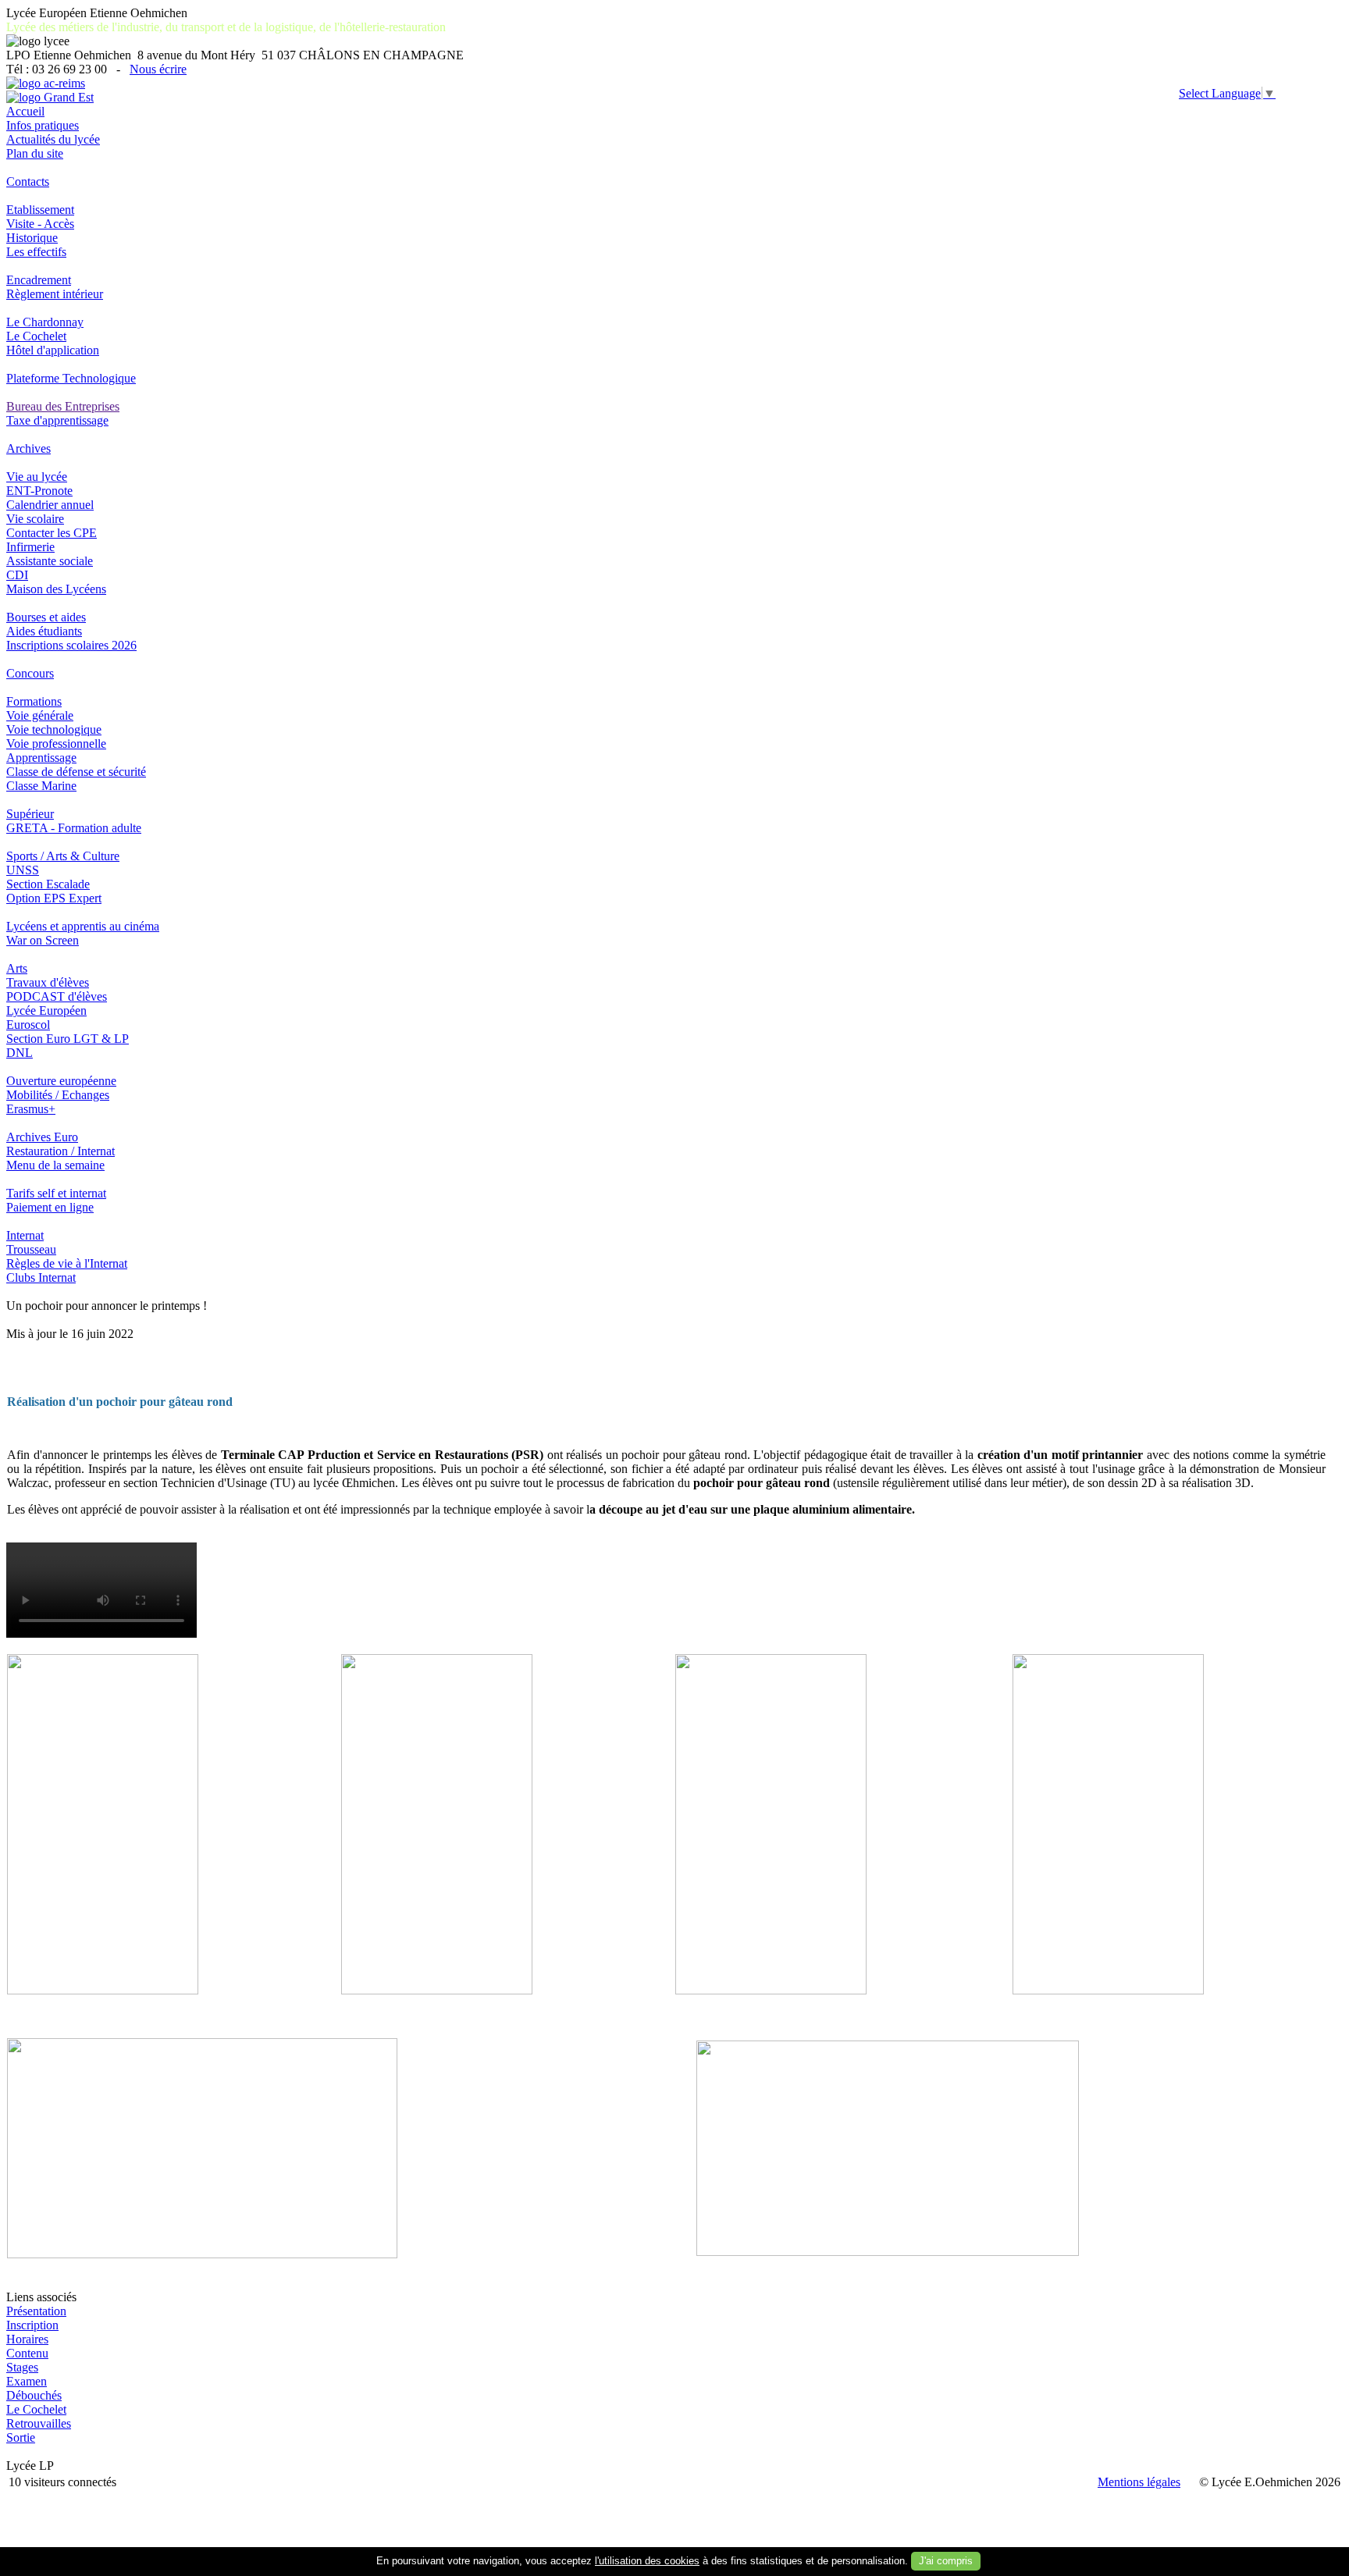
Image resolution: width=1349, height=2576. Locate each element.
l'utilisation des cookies (647, 2561)
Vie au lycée (37, 477)
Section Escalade (48, 884)
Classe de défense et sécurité (76, 772)
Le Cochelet (36, 336)
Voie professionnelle (56, 744)
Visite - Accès (40, 224)
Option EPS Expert (54, 898)
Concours (30, 673)
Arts (17, 968)
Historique (32, 238)
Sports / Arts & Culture (63, 856)
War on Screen (43, 940)
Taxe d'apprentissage (57, 420)
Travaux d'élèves (48, 982)
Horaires (27, 2339)
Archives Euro (42, 1137)
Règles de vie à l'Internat (67, 1263)
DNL (20, 1053)
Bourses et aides (46, 617)
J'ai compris (946, 2561)
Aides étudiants (44, 631)
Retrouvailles (39, 2423)
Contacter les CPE (52, 533)
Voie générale (40, 715)
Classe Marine (41, 786)
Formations (34, 701)
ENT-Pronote (39, 491)
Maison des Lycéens (56, 589)
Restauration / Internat (61, 1151)
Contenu (27, 2353)
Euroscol (28, 1025)
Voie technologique (54, 729)
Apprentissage (41, 758)
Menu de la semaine (55, 1165)
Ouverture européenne (61, 1081)
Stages (22, 2367)
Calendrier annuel (50, 505)
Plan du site (35, 153)
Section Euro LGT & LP (68, 1039)
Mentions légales (1139, 2482)
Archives (28, 448)
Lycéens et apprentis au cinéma (83, 926)
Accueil (25, 111)
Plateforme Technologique (71, 378)
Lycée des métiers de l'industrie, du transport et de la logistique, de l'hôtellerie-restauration (226, 27)
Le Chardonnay (45, 322)
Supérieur (30, 814)
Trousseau (31, 1249)
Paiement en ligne (50, 1207)
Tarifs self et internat (56, 1193)
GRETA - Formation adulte (74, 828)
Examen (27, 2381)
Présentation (36, 2311)
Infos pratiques (43, 125)
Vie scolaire (35, 519)
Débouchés (34, 2395)
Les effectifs (36, 252)
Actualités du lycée (53, 139)
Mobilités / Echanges (58, 1095)
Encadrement (39, 280)
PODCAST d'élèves (57, 996)
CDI (17, 575)
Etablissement (40, 210)
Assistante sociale (50, 561)
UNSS (23, 870)
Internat (25, 1235)
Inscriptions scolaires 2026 (71, 645)
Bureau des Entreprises (63, 406)
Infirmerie (30, 547)
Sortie (21, 2437)
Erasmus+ (31, 1109)
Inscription (32, 2325)
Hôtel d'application (53, 350)
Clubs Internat (41, 1277)
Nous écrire (158, 69)
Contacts (28, 181)
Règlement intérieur (55, 294)
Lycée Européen (46, 1010)
